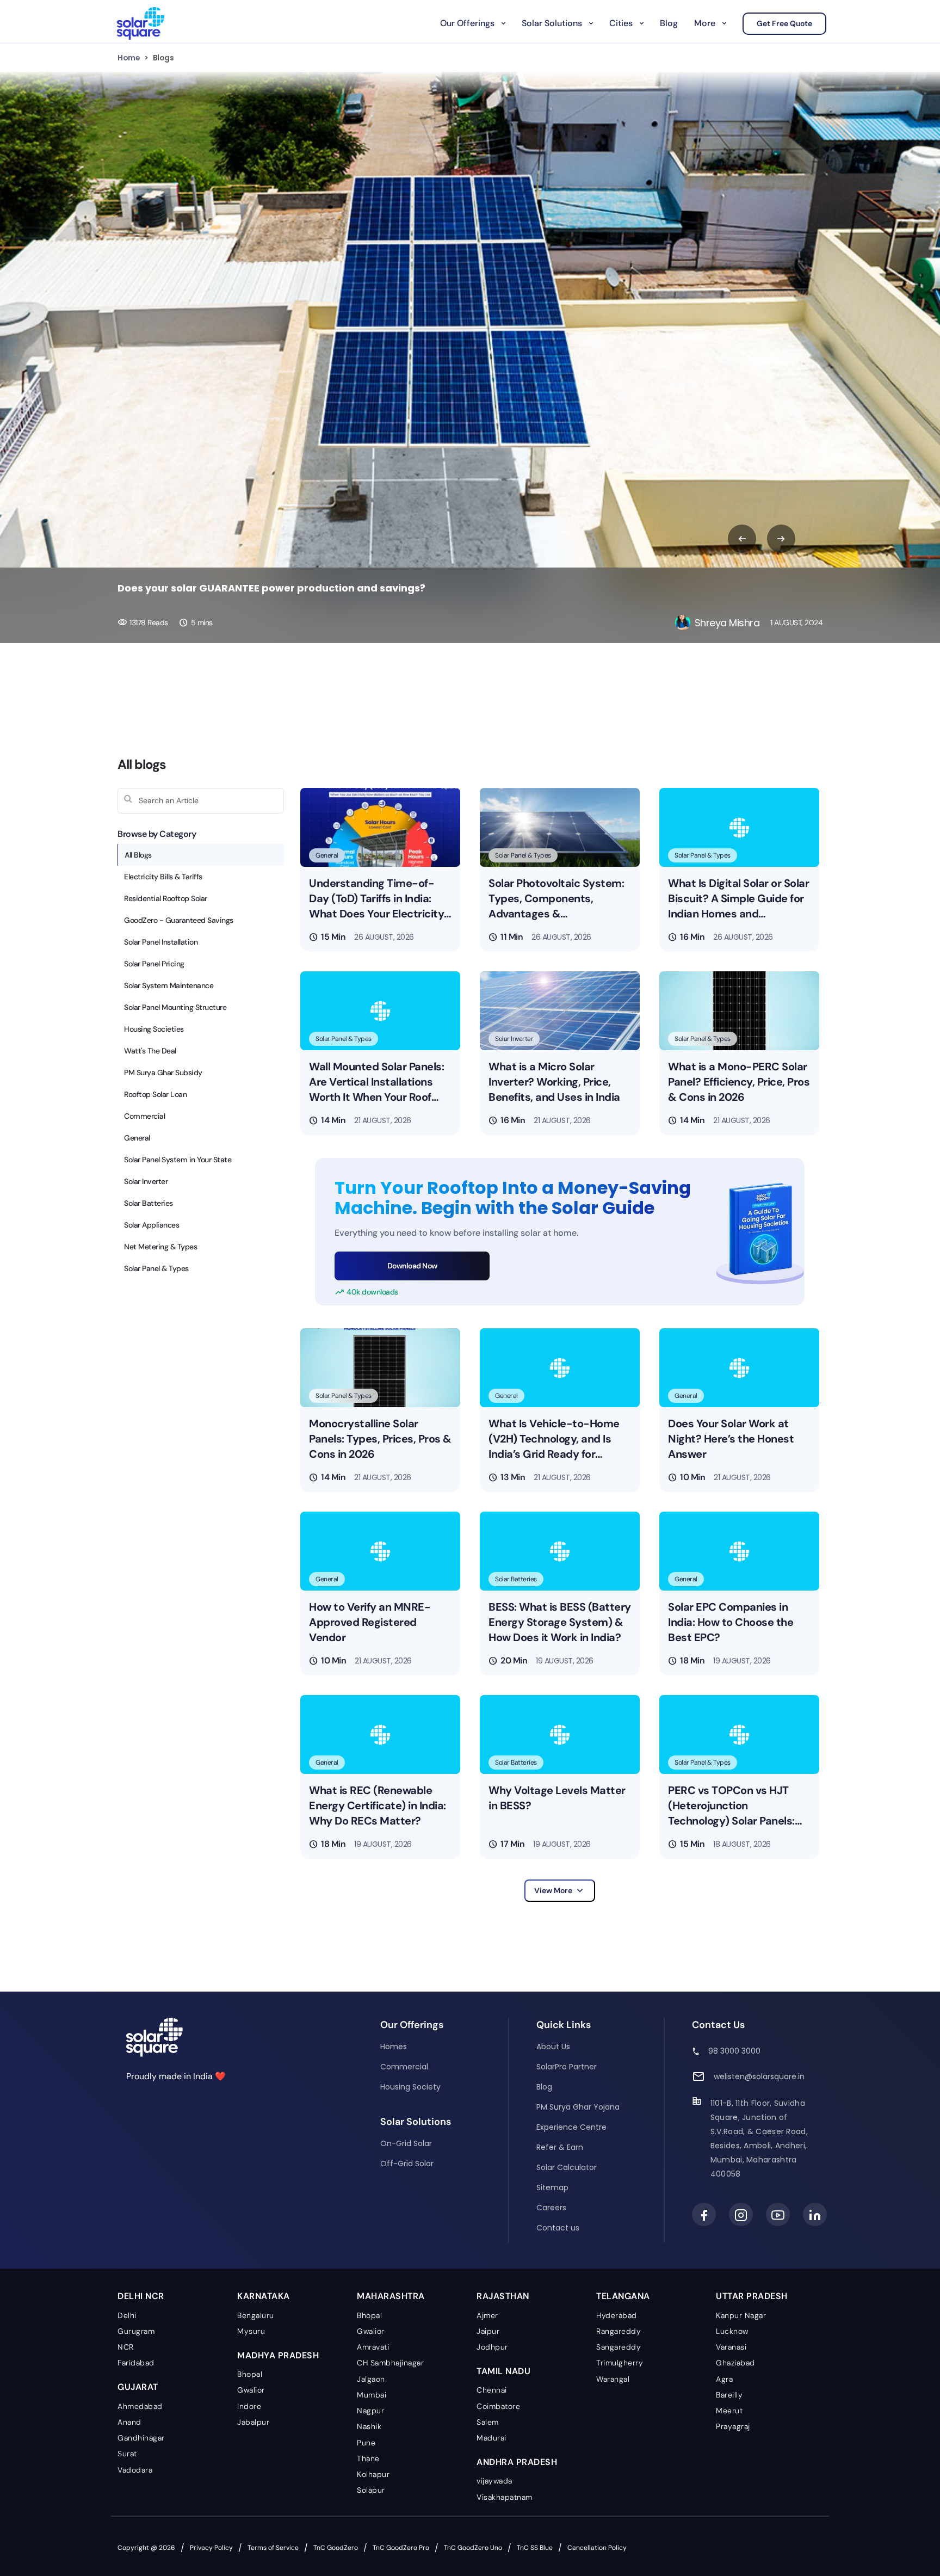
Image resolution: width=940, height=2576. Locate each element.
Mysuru (251, 2331)
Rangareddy (619, 2331)
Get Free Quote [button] (784, 23)
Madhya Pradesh (278, 2355)
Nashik (369, 2426)
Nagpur (370, 2411)
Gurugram (136, 2331)
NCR (126, 2347)
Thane (368, 2458)
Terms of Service (273, 2548)
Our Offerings (467, 23)
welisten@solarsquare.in (759, 2076)
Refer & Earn (560, 2147)
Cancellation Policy (597, 2548)
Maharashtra (391, 2296)
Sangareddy (619, 2347)
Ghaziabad (735, 2363)
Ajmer (487, 2315)
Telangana (623, 2296)
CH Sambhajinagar (390, 2363)
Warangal (613, 2379)
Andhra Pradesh (517, 2462)
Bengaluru (256, 2315)
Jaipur (488, 2331)
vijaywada (494, 2481)
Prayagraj (733, 2426)
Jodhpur (492, 2347)
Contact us (558, 2228)
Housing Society (410, 2087)
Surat (127, 2454)
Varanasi (731, 2347)
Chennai (492, 2390)
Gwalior (251, 2390)
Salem (488, 2422)
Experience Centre (571, 2127)
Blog (669, 23)
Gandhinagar (141, 2438)
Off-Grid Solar (407, 2164)
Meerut (729, 2411)
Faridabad (136, 2363)
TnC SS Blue (535, 2548)
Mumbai (372, 2395)
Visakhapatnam (505, 2497)
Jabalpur (253, 2422)
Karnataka (264, 2296)
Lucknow (732, 2331)
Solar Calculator (567, 2167)
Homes (394, 2047)
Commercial (404, 2067)
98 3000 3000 (734, 2051)
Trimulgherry (620, 2363)
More (705, 23)
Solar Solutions (552, 23)
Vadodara (135, 2470)
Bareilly (729, 2395)
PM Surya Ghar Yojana (578, 2107)
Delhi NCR (141, 2296)
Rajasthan (503, 2296)
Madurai (491, 2438)
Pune (366, 2443)
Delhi (127, 2315)
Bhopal (250, 2374)
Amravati (373, 2347)
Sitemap (552, 2187)
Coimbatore (498, 2406)
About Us (553, 2047)
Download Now (412, 1266)
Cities (621, 23)
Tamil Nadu (503, 2371)
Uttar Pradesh (752, 2296)
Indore (249, 2406)
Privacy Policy (211, 2548)
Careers (551, 2208)
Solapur (371, 2490)
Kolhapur (373, 2474)
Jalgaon (371, 2379)
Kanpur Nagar (741, 2315)
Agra (724, 2379)
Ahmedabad (140, 2406)
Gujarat (138, 2387)
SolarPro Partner (567, 2067)
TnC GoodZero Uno (473, 2548)
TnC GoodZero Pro (401, 2548)
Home (129, 58)
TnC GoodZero (336, 2548)
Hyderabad (617, 2315)
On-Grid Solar (406, 2143)
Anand (129, 2422)
